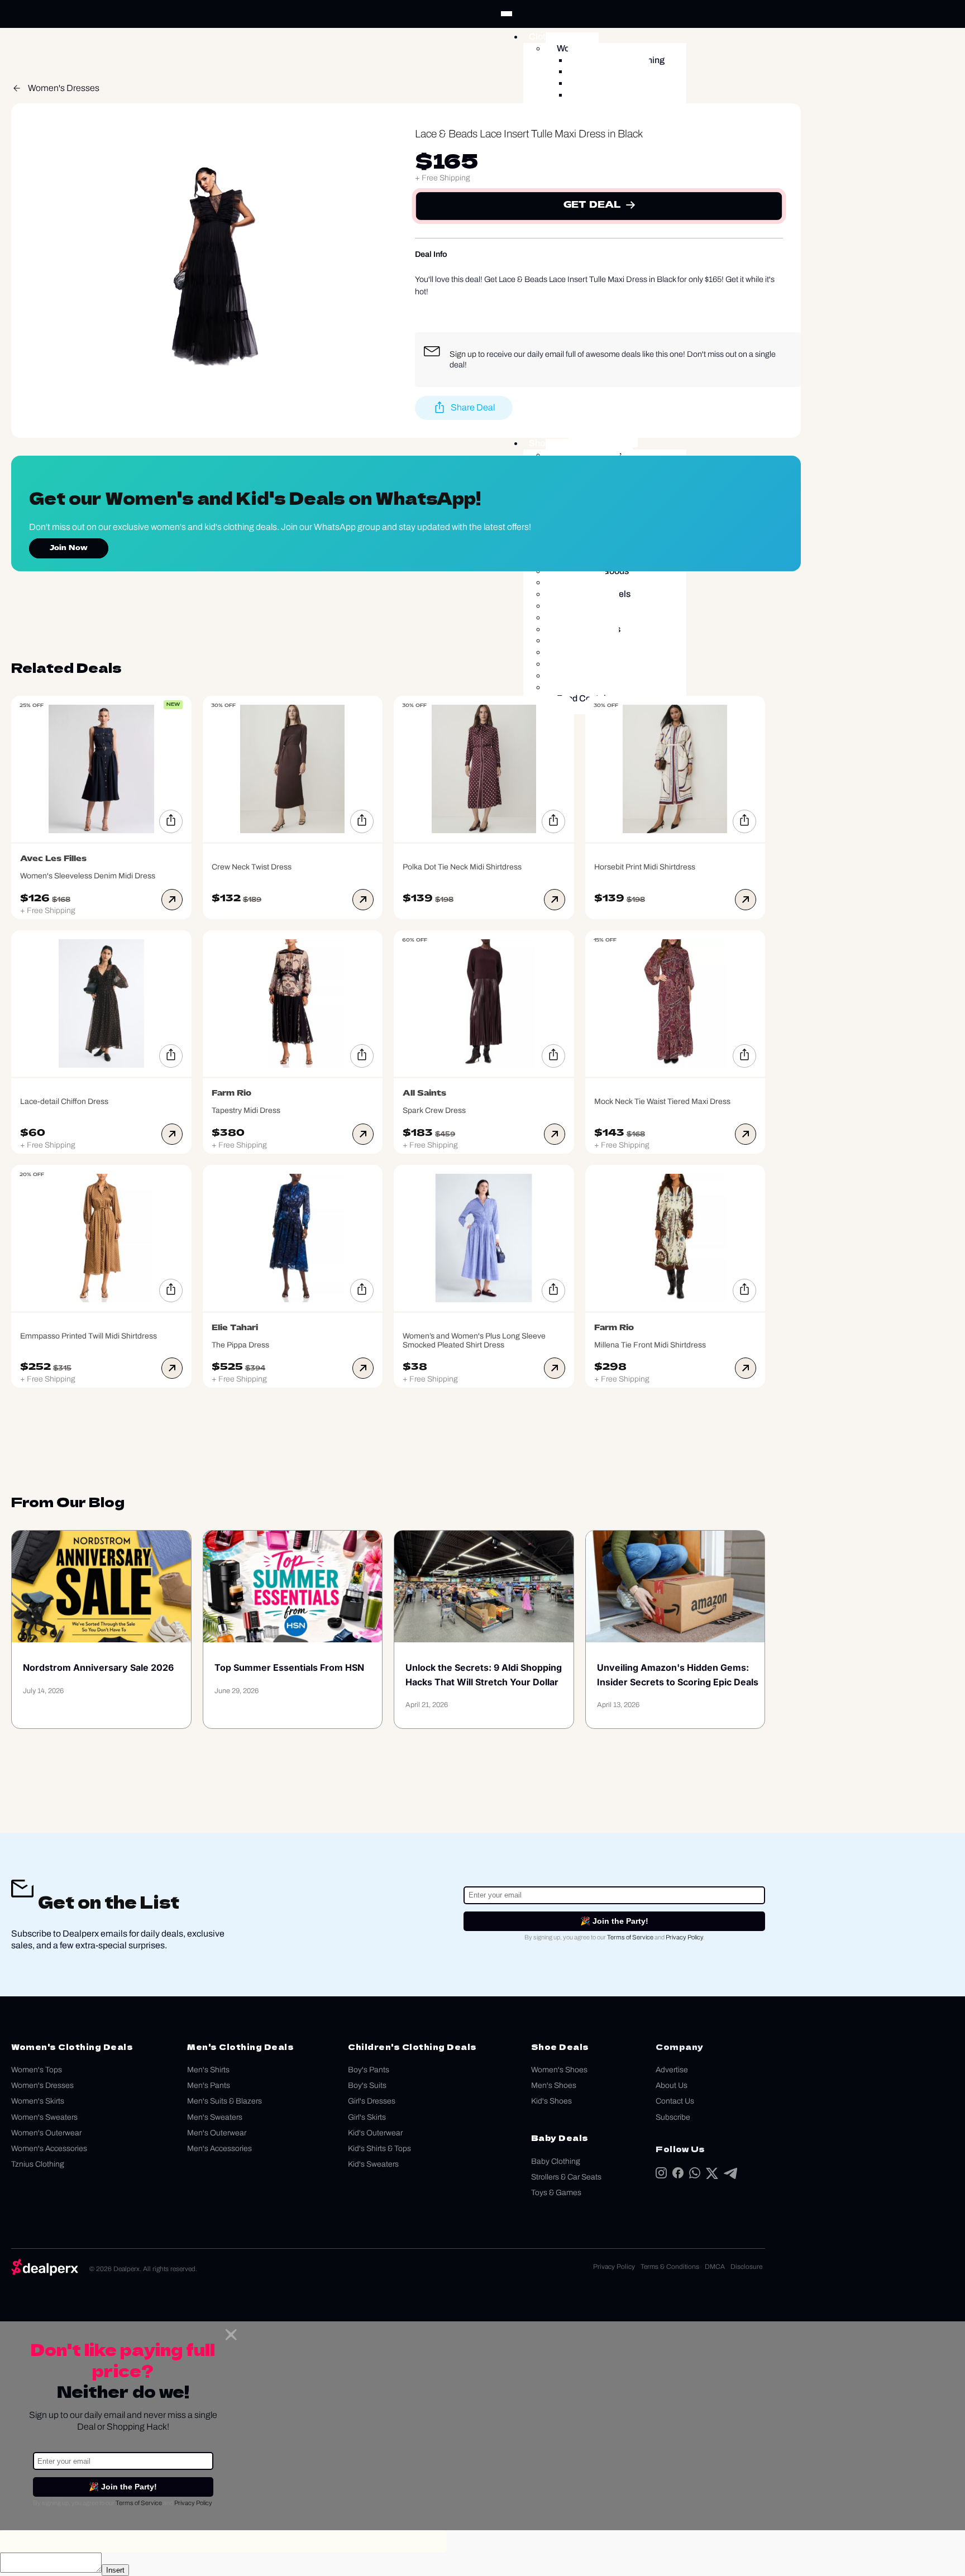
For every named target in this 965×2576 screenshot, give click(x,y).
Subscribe (673, 2117)
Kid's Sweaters (373, 2164)
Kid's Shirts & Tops (379, 2149)
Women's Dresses (64, 88)
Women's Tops (37, 2070)
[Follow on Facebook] (678, 2175)
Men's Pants (209, 2085)
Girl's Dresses (372, 2101)
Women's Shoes (559, 2070)
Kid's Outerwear (375, 2133)
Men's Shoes (554, 2085)
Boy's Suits (367, 2085)
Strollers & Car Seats (566, 2177)
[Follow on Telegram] (730, 2176)
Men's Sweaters (215, 2117)
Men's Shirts (208, 2070)
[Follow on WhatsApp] (695, 2175)
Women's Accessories (49, 2149)
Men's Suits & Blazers (224, 2101)
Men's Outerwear (217, 2133)
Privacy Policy (684, 1937)
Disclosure (746, 2267)
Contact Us (675, 2101)
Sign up (463, 354)
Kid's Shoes (551, 2101)
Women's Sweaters (44, 2117)
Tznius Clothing (38, 2164)
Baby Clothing (556, 2161)
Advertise (672, 2070)
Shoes (542, 443)
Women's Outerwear (46, 2133)
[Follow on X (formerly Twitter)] (712, 2176)
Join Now (69, 548)
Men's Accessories (219, 2149)
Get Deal (592, 205)
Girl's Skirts (367, 2117)
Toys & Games (556, 2193)
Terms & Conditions (670, 2267)
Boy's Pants (369, 2070)
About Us (672, 2085)
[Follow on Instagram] (661, 2175)
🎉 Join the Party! (614, 1921)
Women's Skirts (38, 2101)
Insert (115, 2570)
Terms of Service (630, 1937)
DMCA (715, 2267)
